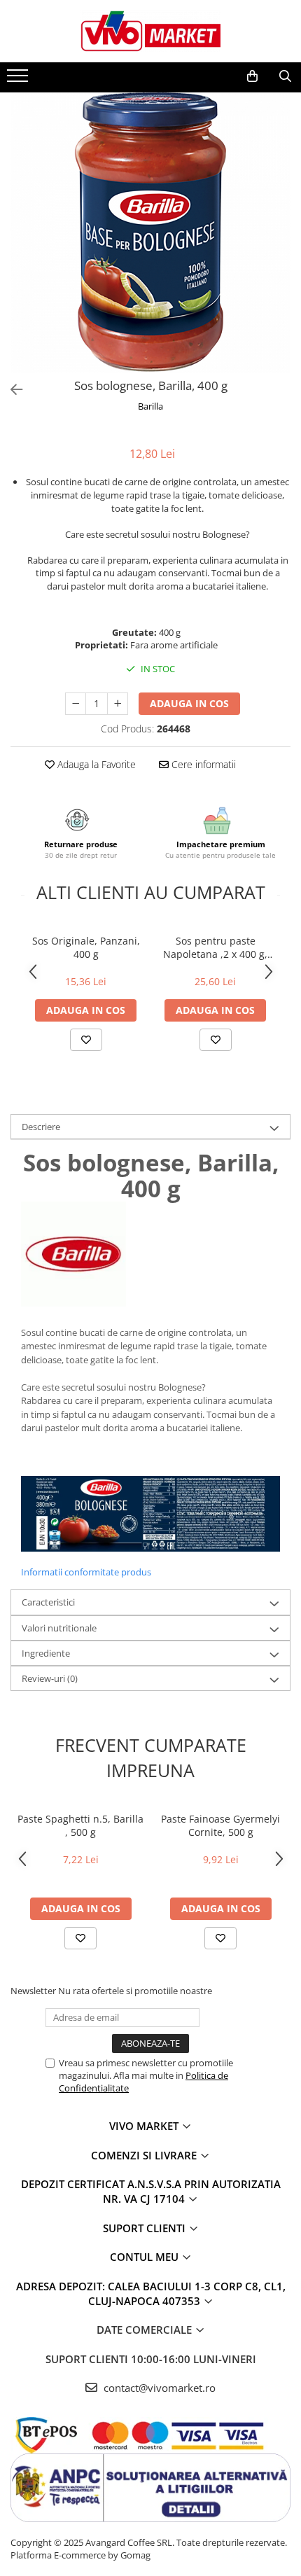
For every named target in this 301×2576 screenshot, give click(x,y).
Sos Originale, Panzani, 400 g (86, 947)
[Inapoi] (10, 390)
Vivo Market (145, 2126)
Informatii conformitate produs (86, 1572)
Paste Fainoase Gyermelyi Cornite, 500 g (220, 1825)
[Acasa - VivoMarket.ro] (150, 31)
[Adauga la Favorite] (86, 1040)
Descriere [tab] (41, 1127)
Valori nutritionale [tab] (59, 1628)
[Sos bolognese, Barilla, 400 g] (150, 232)
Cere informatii (202, 764)
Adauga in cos (189, 703)
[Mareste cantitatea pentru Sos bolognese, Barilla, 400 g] (118, 704)
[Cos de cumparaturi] (252, 76)
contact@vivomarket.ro (158, 2388)
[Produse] (19, 80)
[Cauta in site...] (285, 76)
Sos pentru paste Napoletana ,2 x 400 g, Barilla (215, 947)
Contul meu (146, 2257)
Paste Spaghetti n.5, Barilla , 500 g (80, 1825)
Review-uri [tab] (50, 1678)
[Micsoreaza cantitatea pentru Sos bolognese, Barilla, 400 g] (76, 704)
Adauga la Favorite (95, 764)
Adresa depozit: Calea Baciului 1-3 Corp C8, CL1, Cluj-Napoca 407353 (151, 2293)
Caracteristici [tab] (48, 1602)
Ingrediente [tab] (46, 1653)
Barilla (150, 406)
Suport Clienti (146, 2228)
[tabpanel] (150, 232)
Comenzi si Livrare (145, 2155)
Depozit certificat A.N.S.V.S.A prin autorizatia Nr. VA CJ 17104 (151, 2191)
